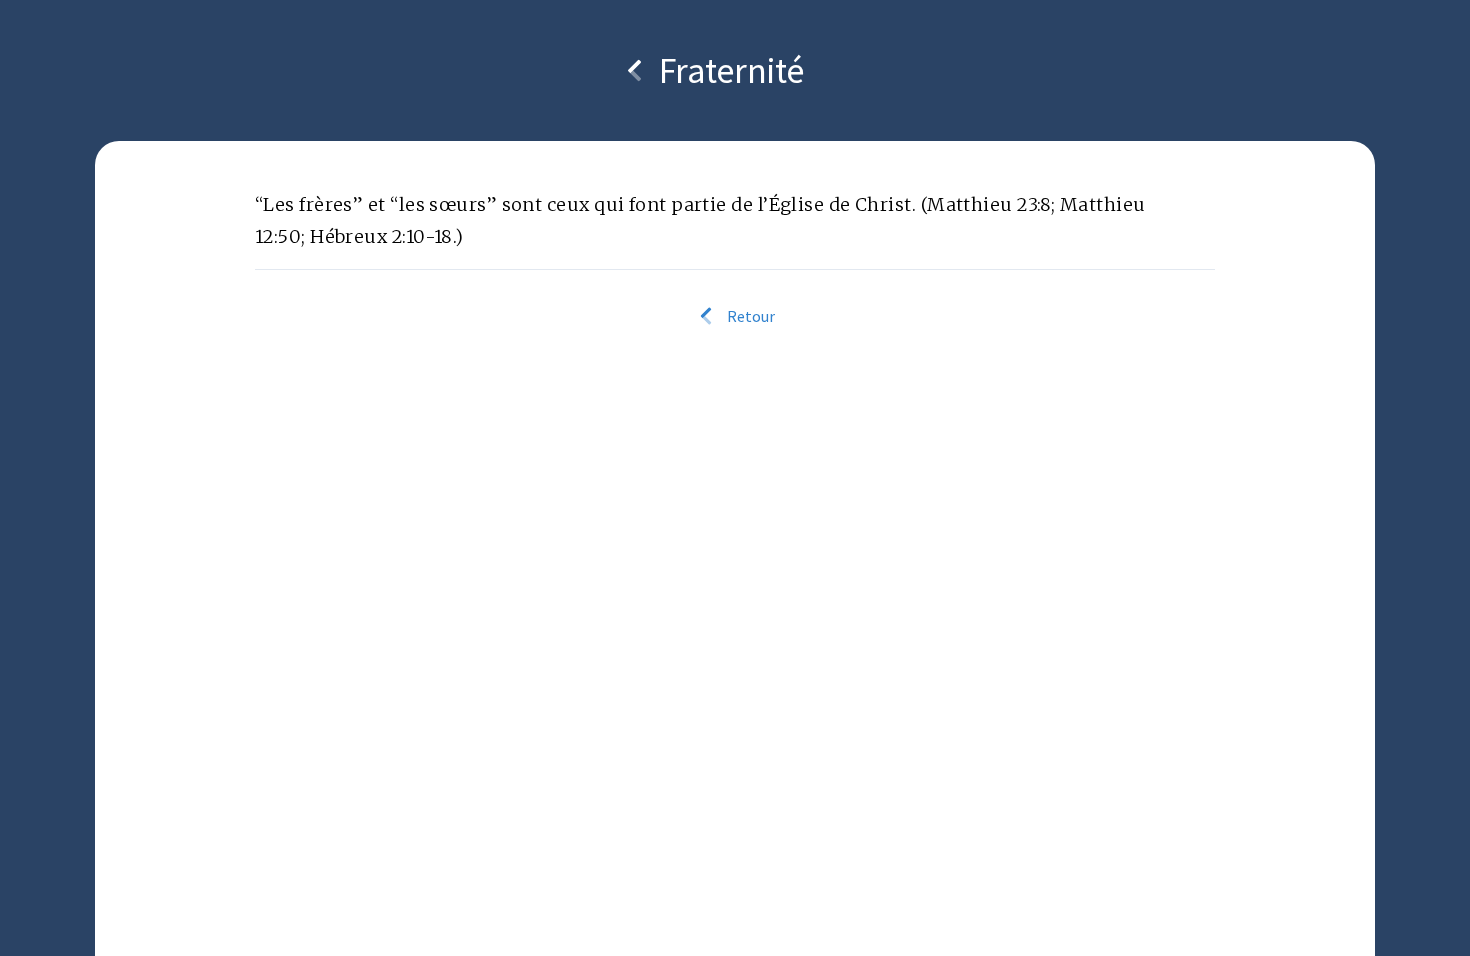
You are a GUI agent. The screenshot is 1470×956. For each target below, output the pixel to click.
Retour (749, 316)
